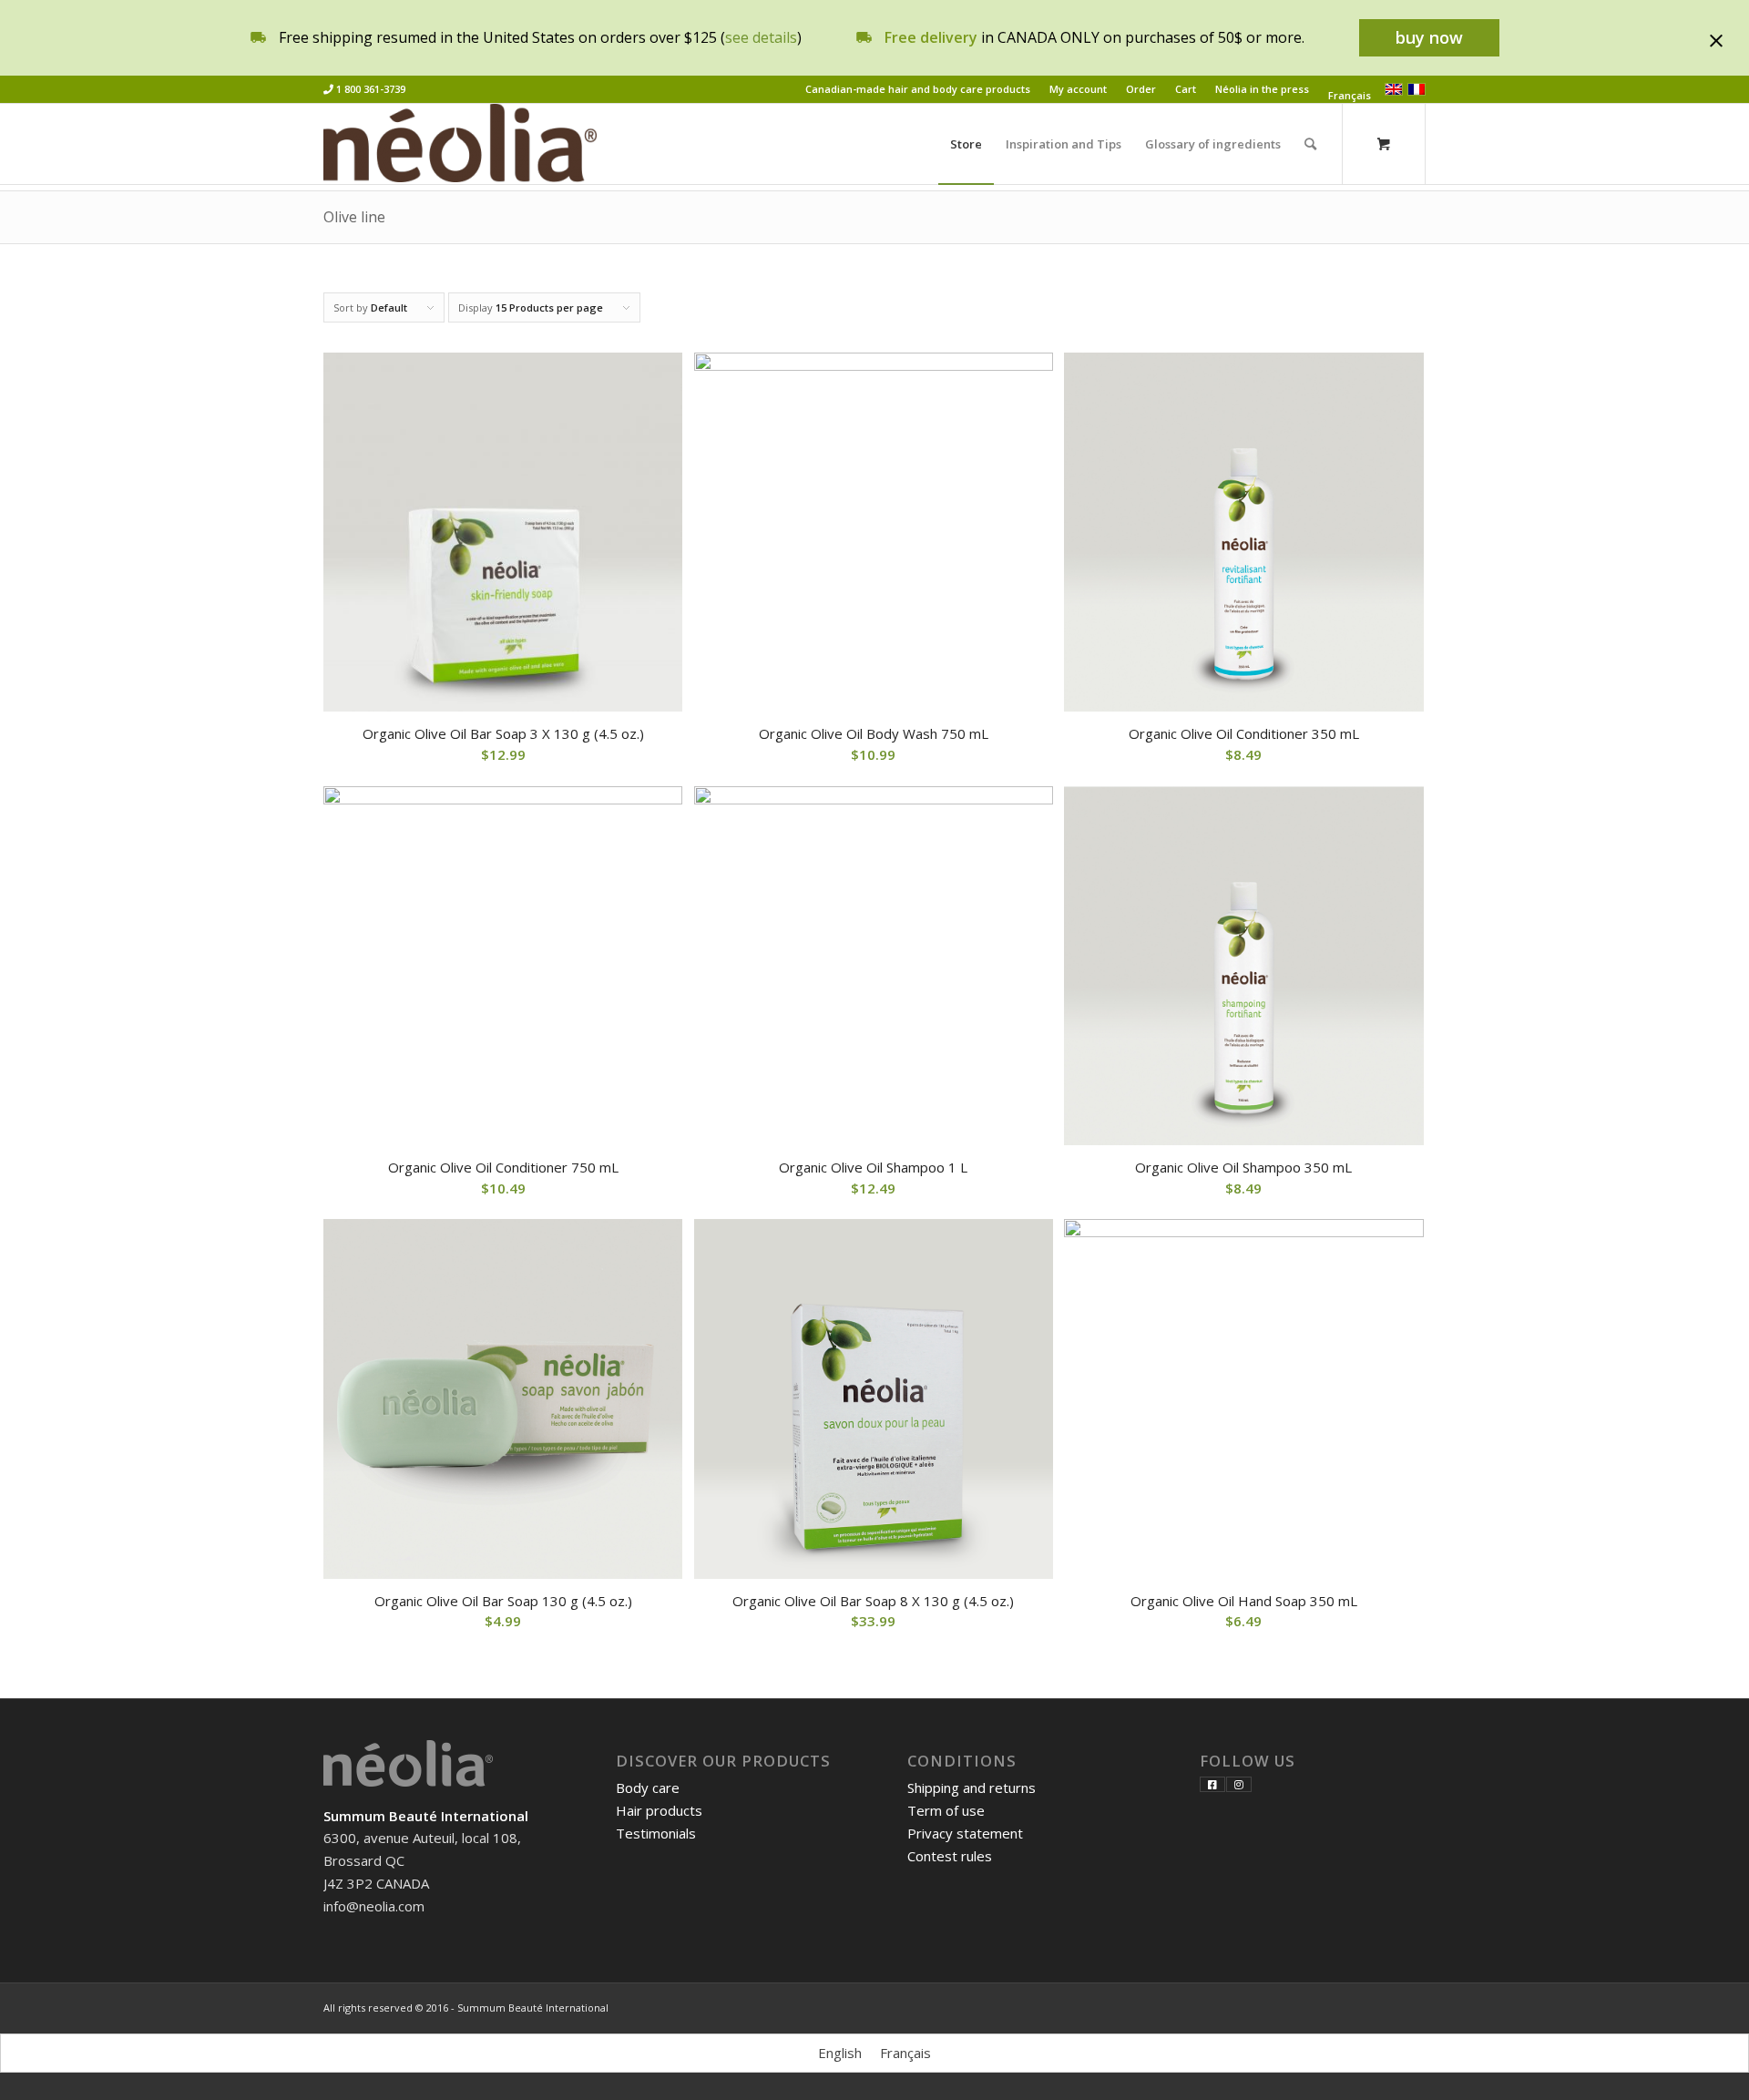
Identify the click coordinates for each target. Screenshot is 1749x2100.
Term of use (946, 1810)
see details (761, 37)
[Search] (1310, 144)
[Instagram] (1239, 1784)
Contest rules (950, 1856)
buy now (1429, 37)
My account (1078, 89)
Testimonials (656, 1833)
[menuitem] (918, 89)
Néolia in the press (1262, 89)
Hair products (659, 1810)
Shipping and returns (972, 1788)
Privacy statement (965, 1833)
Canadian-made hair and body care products (918, 89)
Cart (1186, 89)
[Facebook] (1212, 1784)
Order (1141, 89)
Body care (648, 1788)
